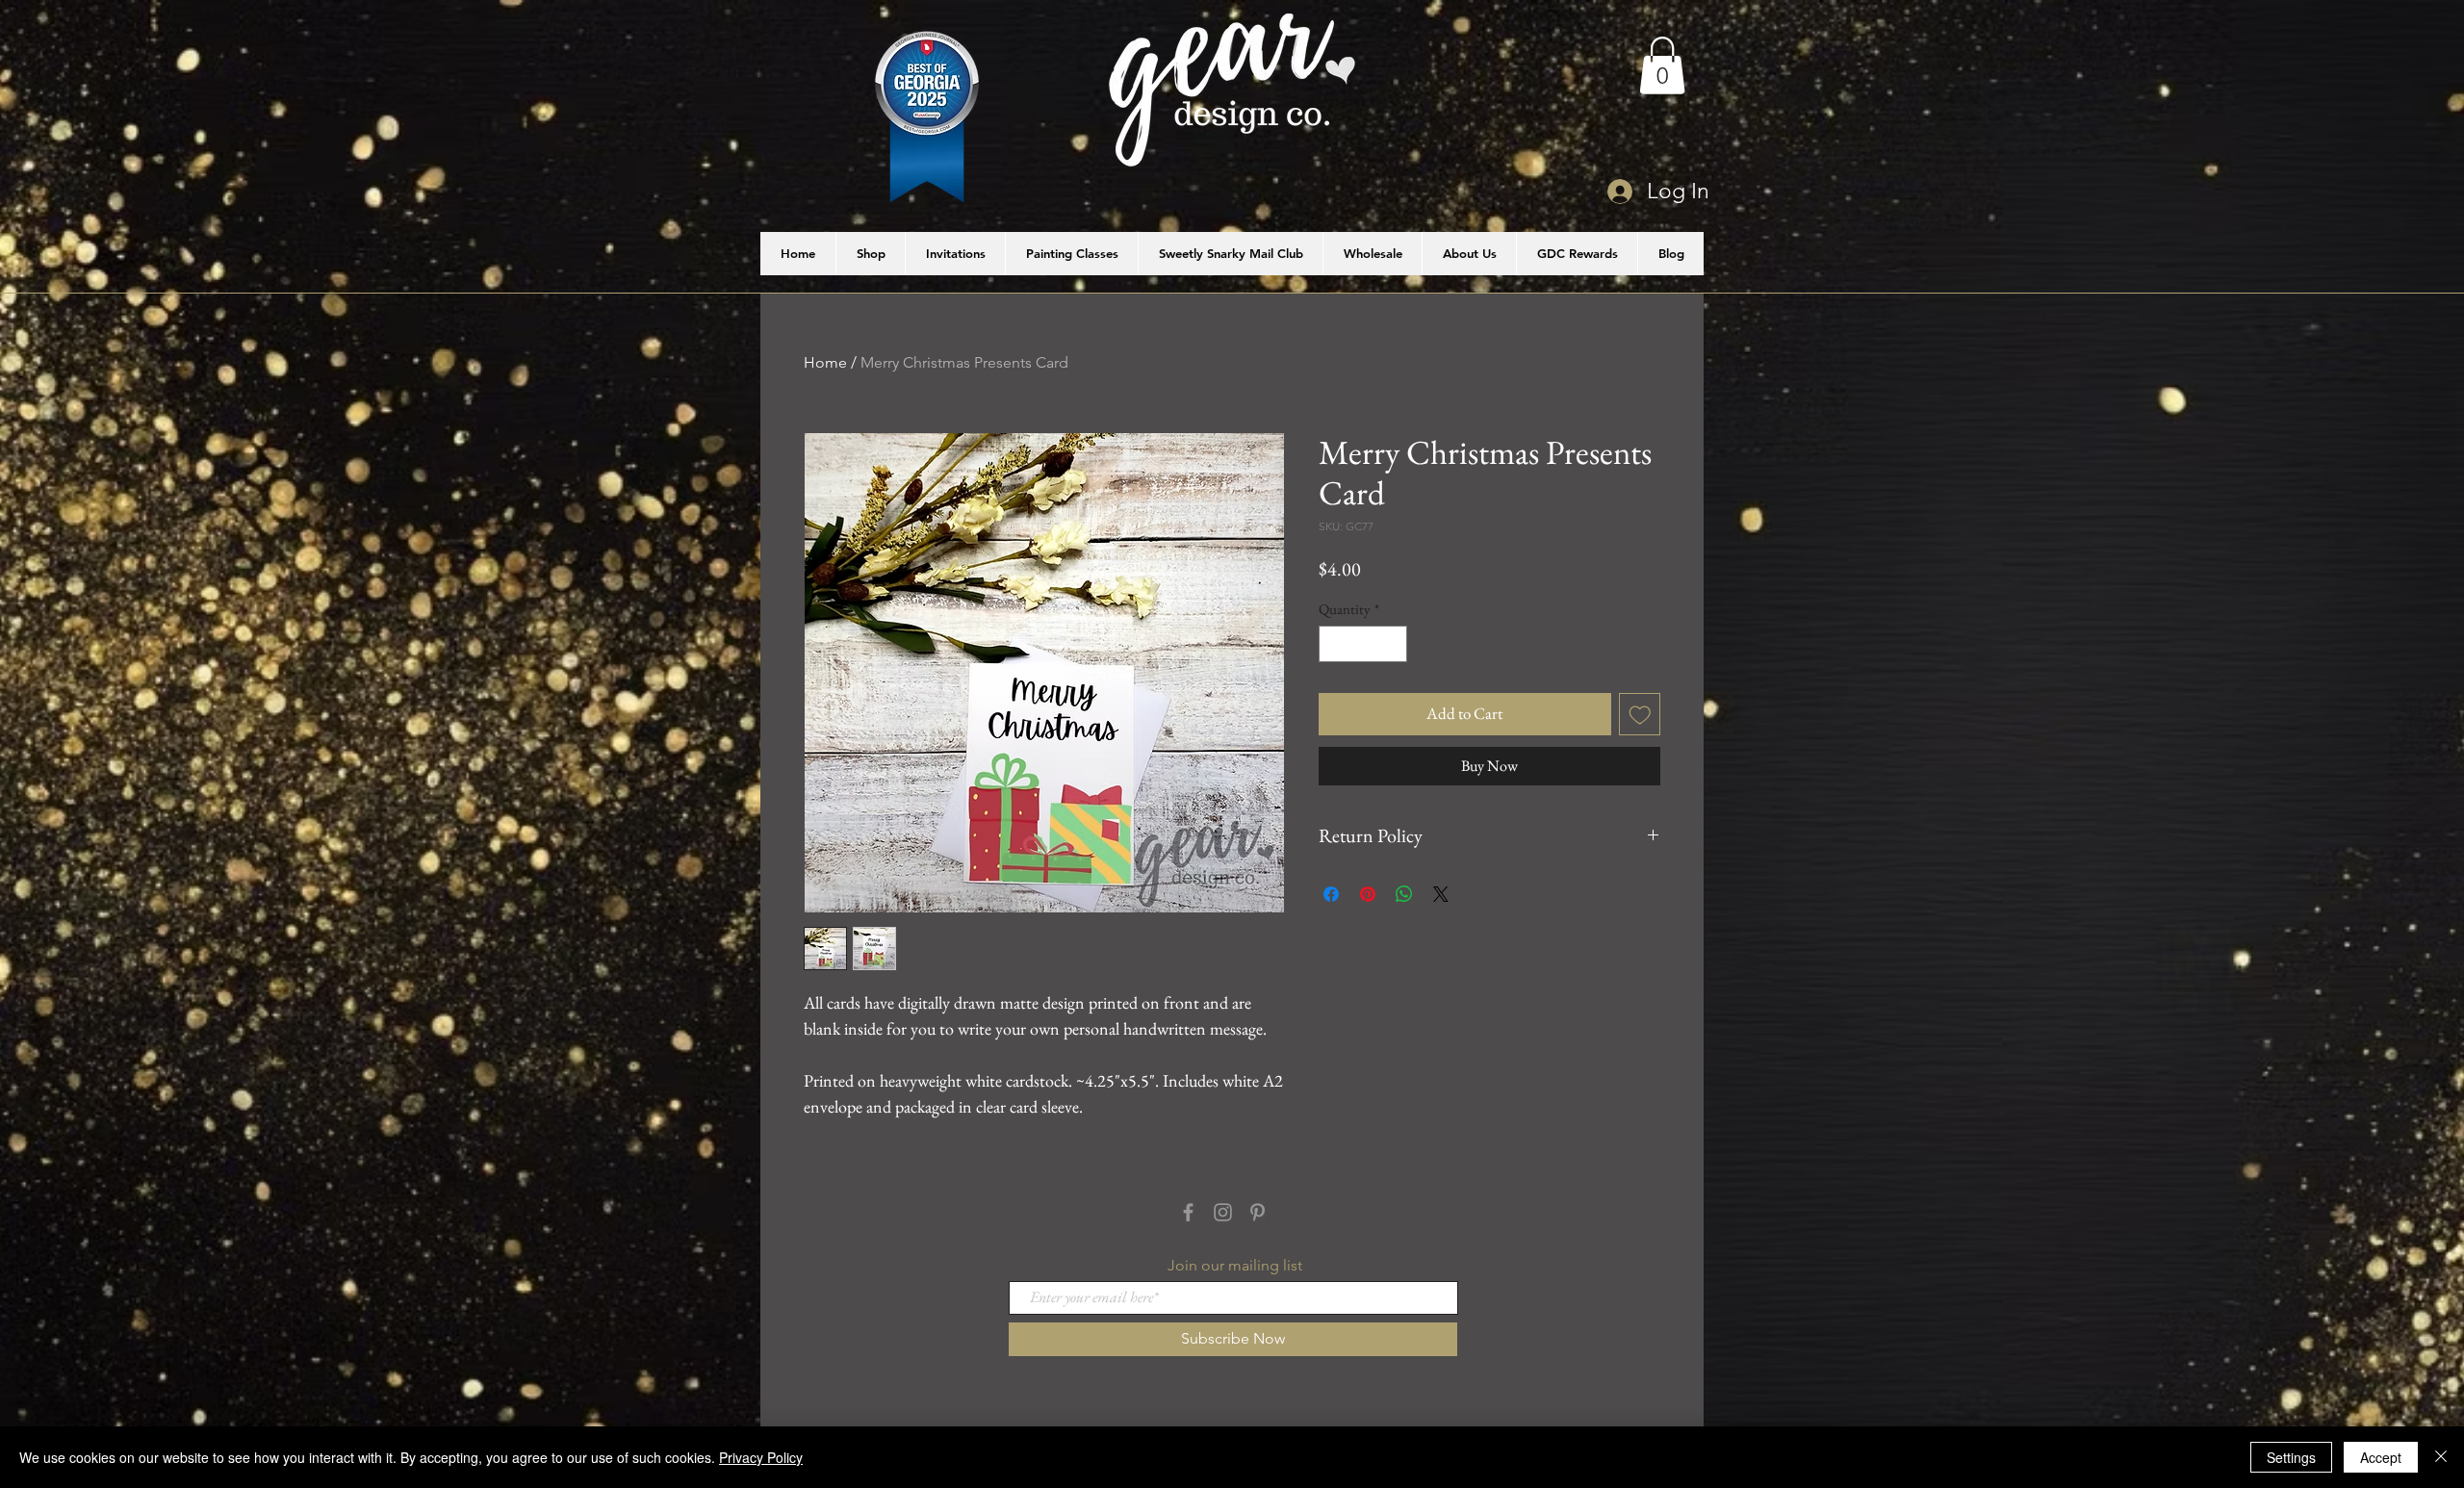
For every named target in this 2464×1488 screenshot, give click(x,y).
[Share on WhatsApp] (1404, 894)
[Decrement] (1335, 644)
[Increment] (1392, 644)
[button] (1662, 65)
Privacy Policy (761, 1457)
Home (825, 362)
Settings (2291, 1457)
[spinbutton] (1363, 644)
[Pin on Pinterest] (1368, 894)
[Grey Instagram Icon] (1223, 1212)
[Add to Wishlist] (1640, 714)
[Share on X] (1441, 894)
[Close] (2441, 1457)
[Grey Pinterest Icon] (1258, 1212)
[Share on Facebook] (1331, 894)
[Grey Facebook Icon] (1188, 1212)
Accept (2381, 1457)
